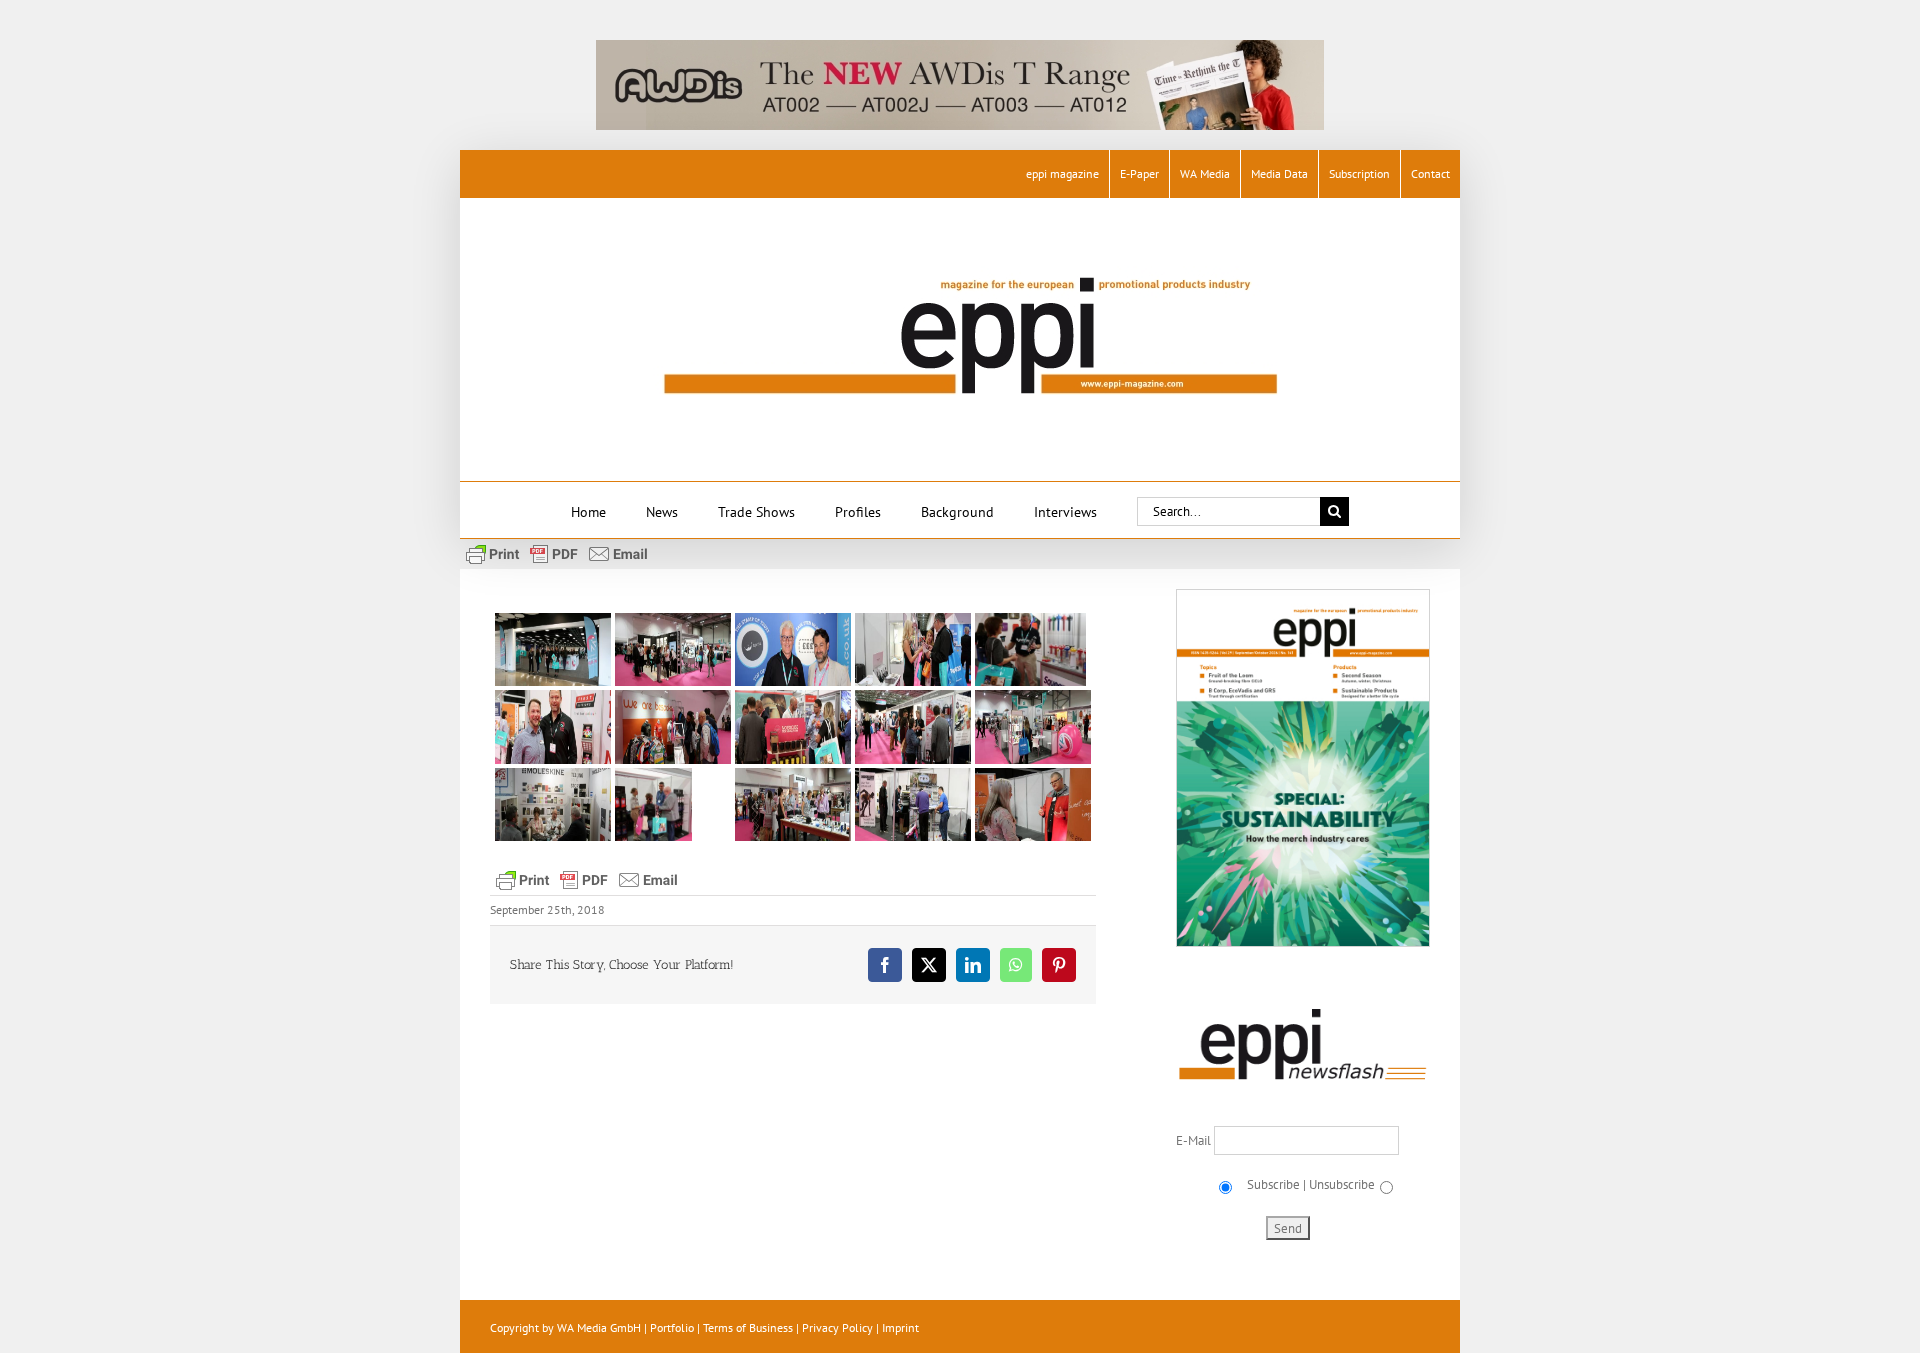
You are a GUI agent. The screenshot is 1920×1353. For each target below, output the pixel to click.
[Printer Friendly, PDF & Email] (557, 553)
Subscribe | (1275, 1184)
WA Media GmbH (599, 1327)
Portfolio (672, 1327)
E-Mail (1195, 1140)
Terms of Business (748, 1327)
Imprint (900, 1327)
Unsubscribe (1342, 1184)
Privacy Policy (837, 1327)
